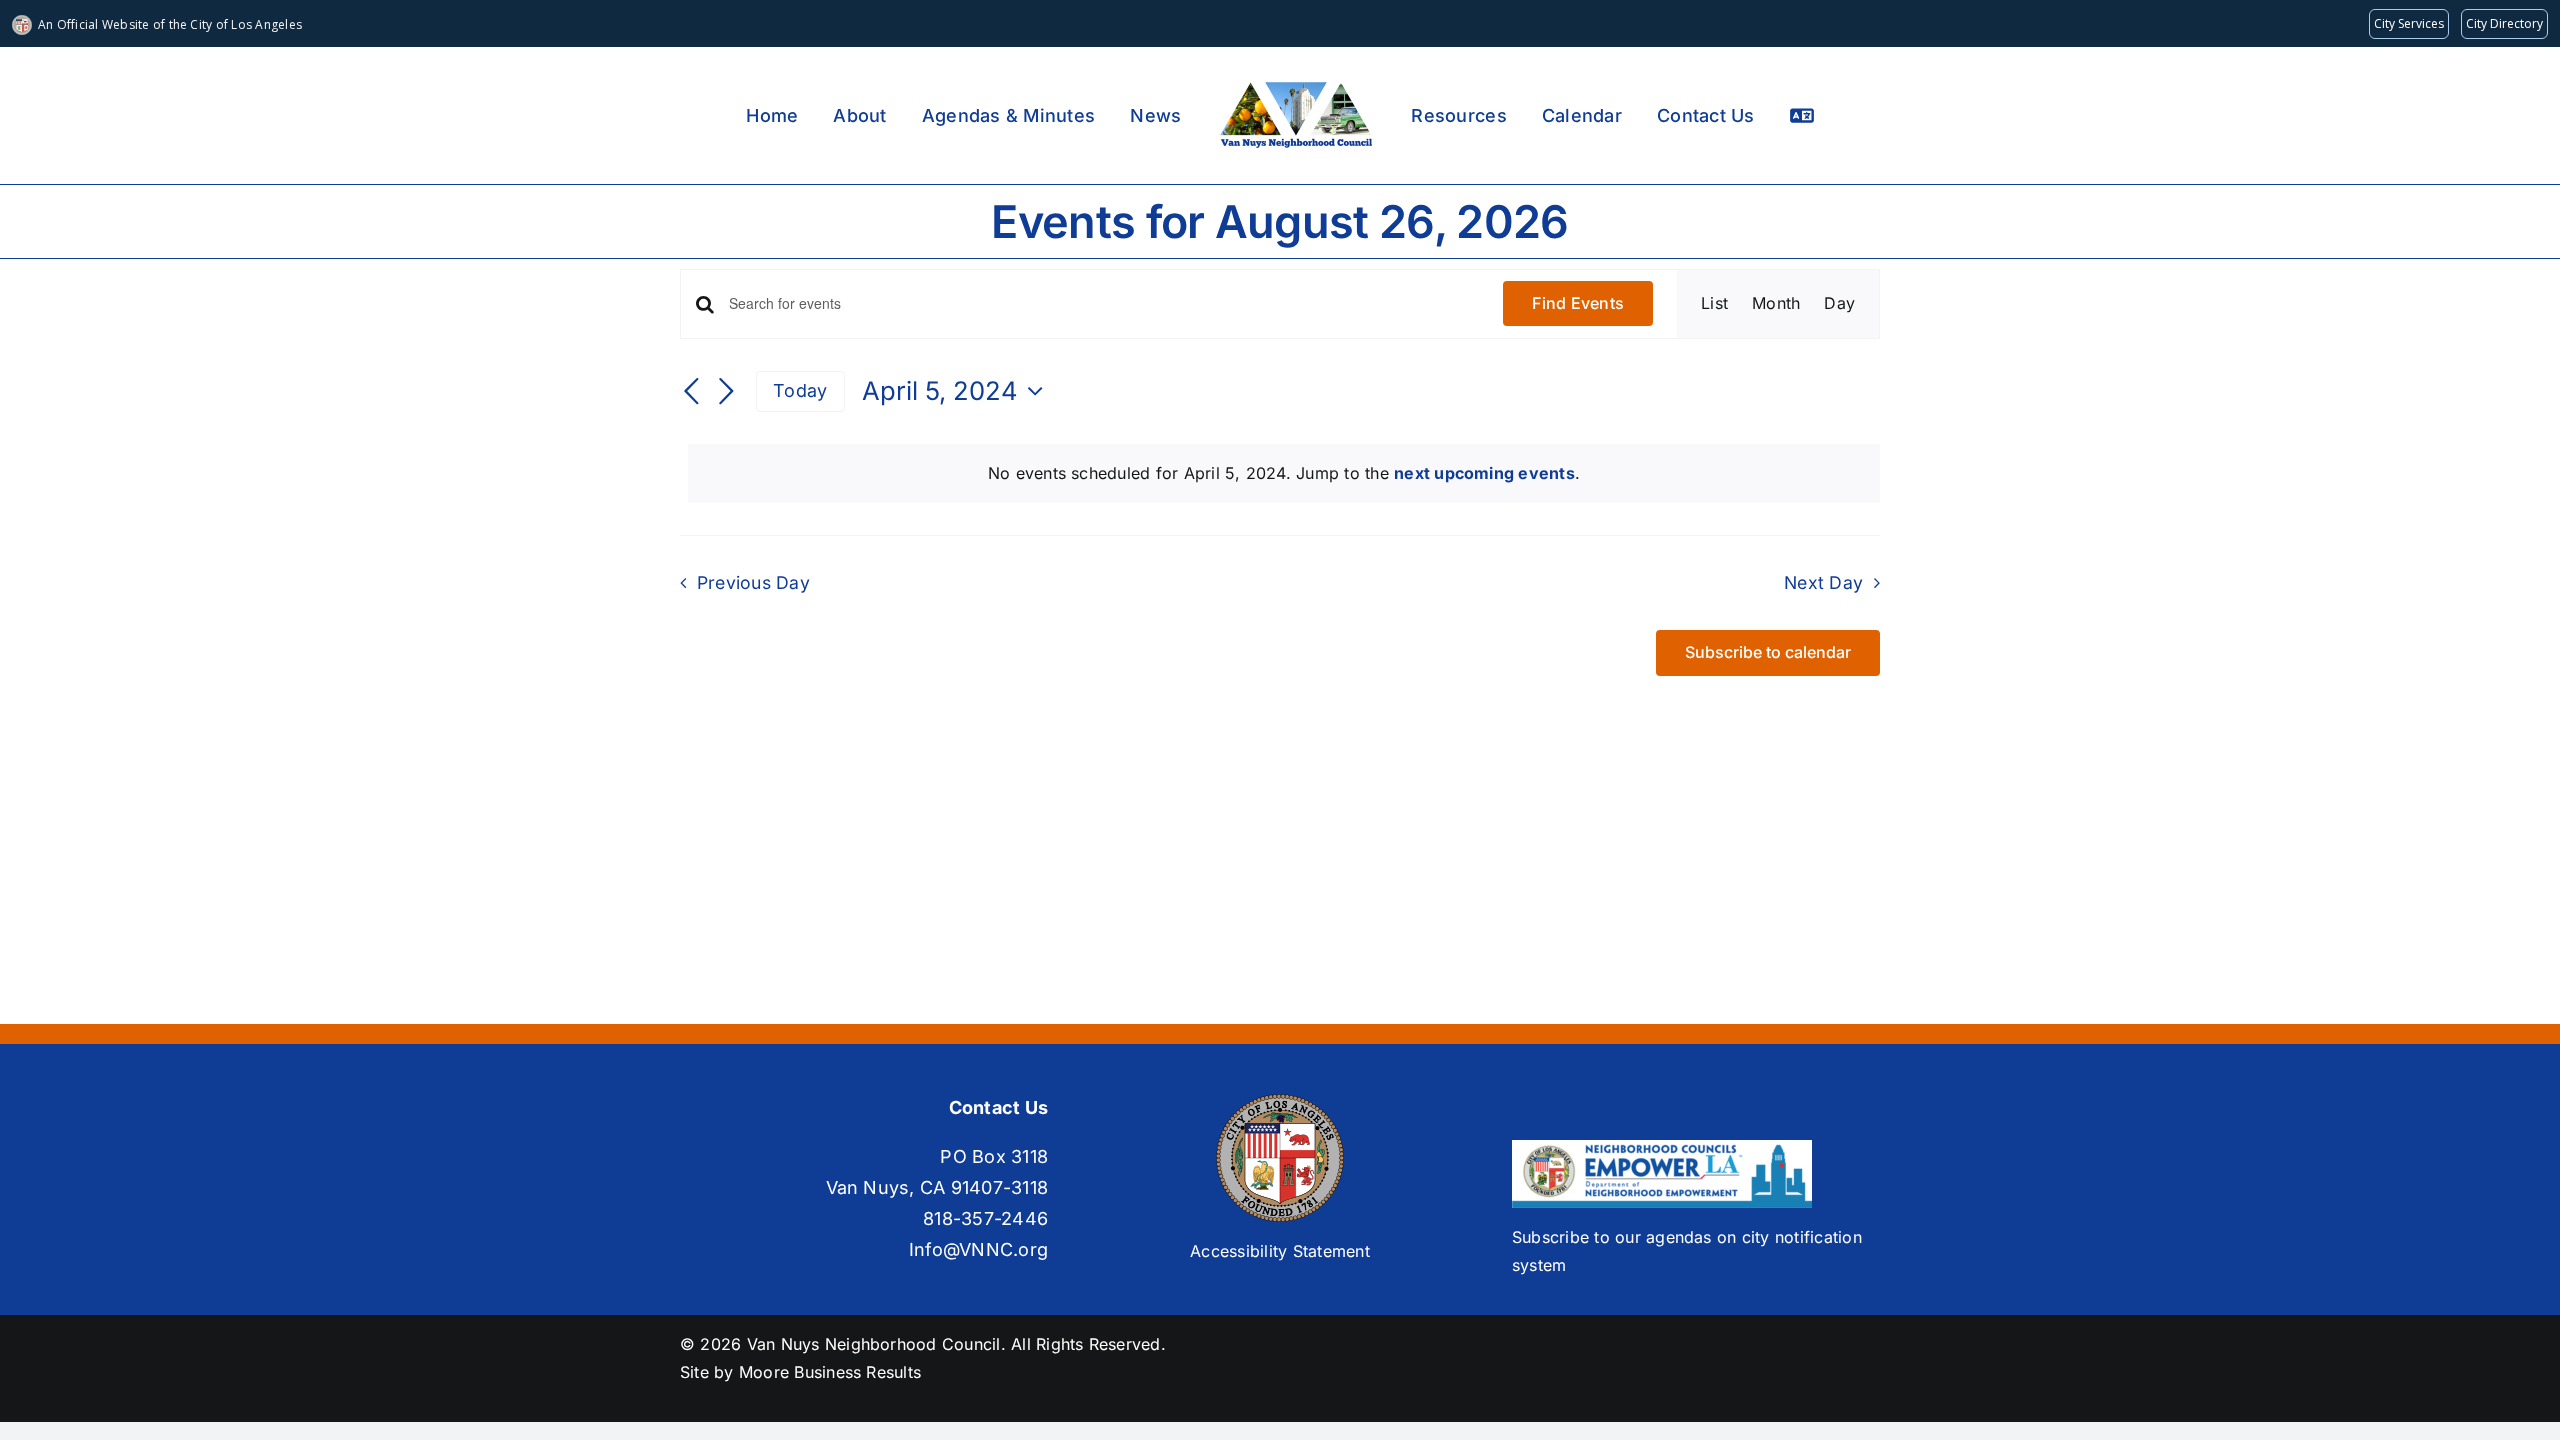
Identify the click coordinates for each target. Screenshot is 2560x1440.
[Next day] (726, 393)
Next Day (1823, 582)
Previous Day (753, 582)
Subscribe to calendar (1768, 652)
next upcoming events (1484, 473)
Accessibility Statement (1280, 1251)
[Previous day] (692, 393)
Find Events (1578, 303)
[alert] (1284, 474)
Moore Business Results (830, 1372)
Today (800, 390)
